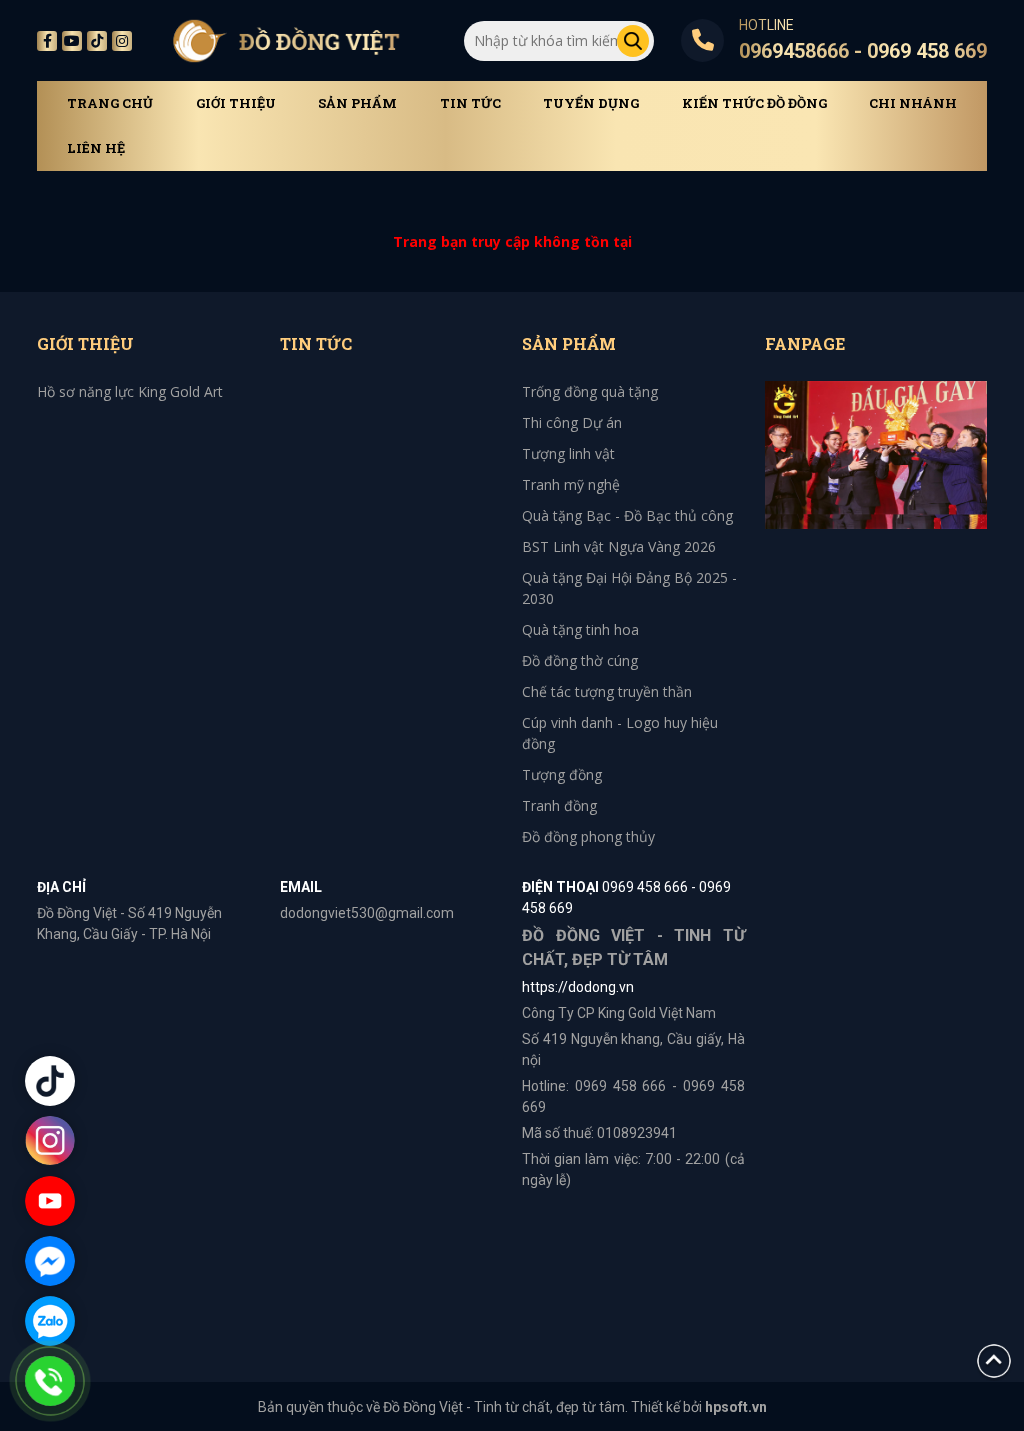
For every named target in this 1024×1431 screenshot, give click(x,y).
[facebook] (876, 453)
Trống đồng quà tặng (590, 391)
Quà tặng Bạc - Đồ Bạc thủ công (627, 515)
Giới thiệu (236, 103)
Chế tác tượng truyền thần (607, 691)
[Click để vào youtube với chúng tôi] (50, 1201)
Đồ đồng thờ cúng (580, 660)
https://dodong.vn (578, 987)
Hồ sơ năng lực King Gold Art (130, 391)
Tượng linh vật (568, 453)
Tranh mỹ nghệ (571, 484)
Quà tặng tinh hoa (580, 629)
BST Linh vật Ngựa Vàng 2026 (619, 546)
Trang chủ (110, 103)
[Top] (994, 1359)
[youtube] (72, 41)
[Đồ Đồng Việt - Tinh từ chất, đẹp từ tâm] (286, 40)
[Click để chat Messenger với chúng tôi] (50, 1261)
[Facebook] (47, 41)
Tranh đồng (559, 805)
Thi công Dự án (572, 422)
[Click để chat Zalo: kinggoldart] (50, 1321)
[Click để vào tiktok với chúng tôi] (50, 1081)
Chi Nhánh (913, 103)
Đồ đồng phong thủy (588, 836)
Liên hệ (96, 148)
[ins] (122, 41)
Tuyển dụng (591, 103)
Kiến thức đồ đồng (754, 103)
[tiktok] (97, 41)
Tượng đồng (562, 774)
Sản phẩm (357, 103)
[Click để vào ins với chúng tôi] (50, 1141)
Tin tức (470, 103)
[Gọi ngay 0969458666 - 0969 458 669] (50, 1381)
